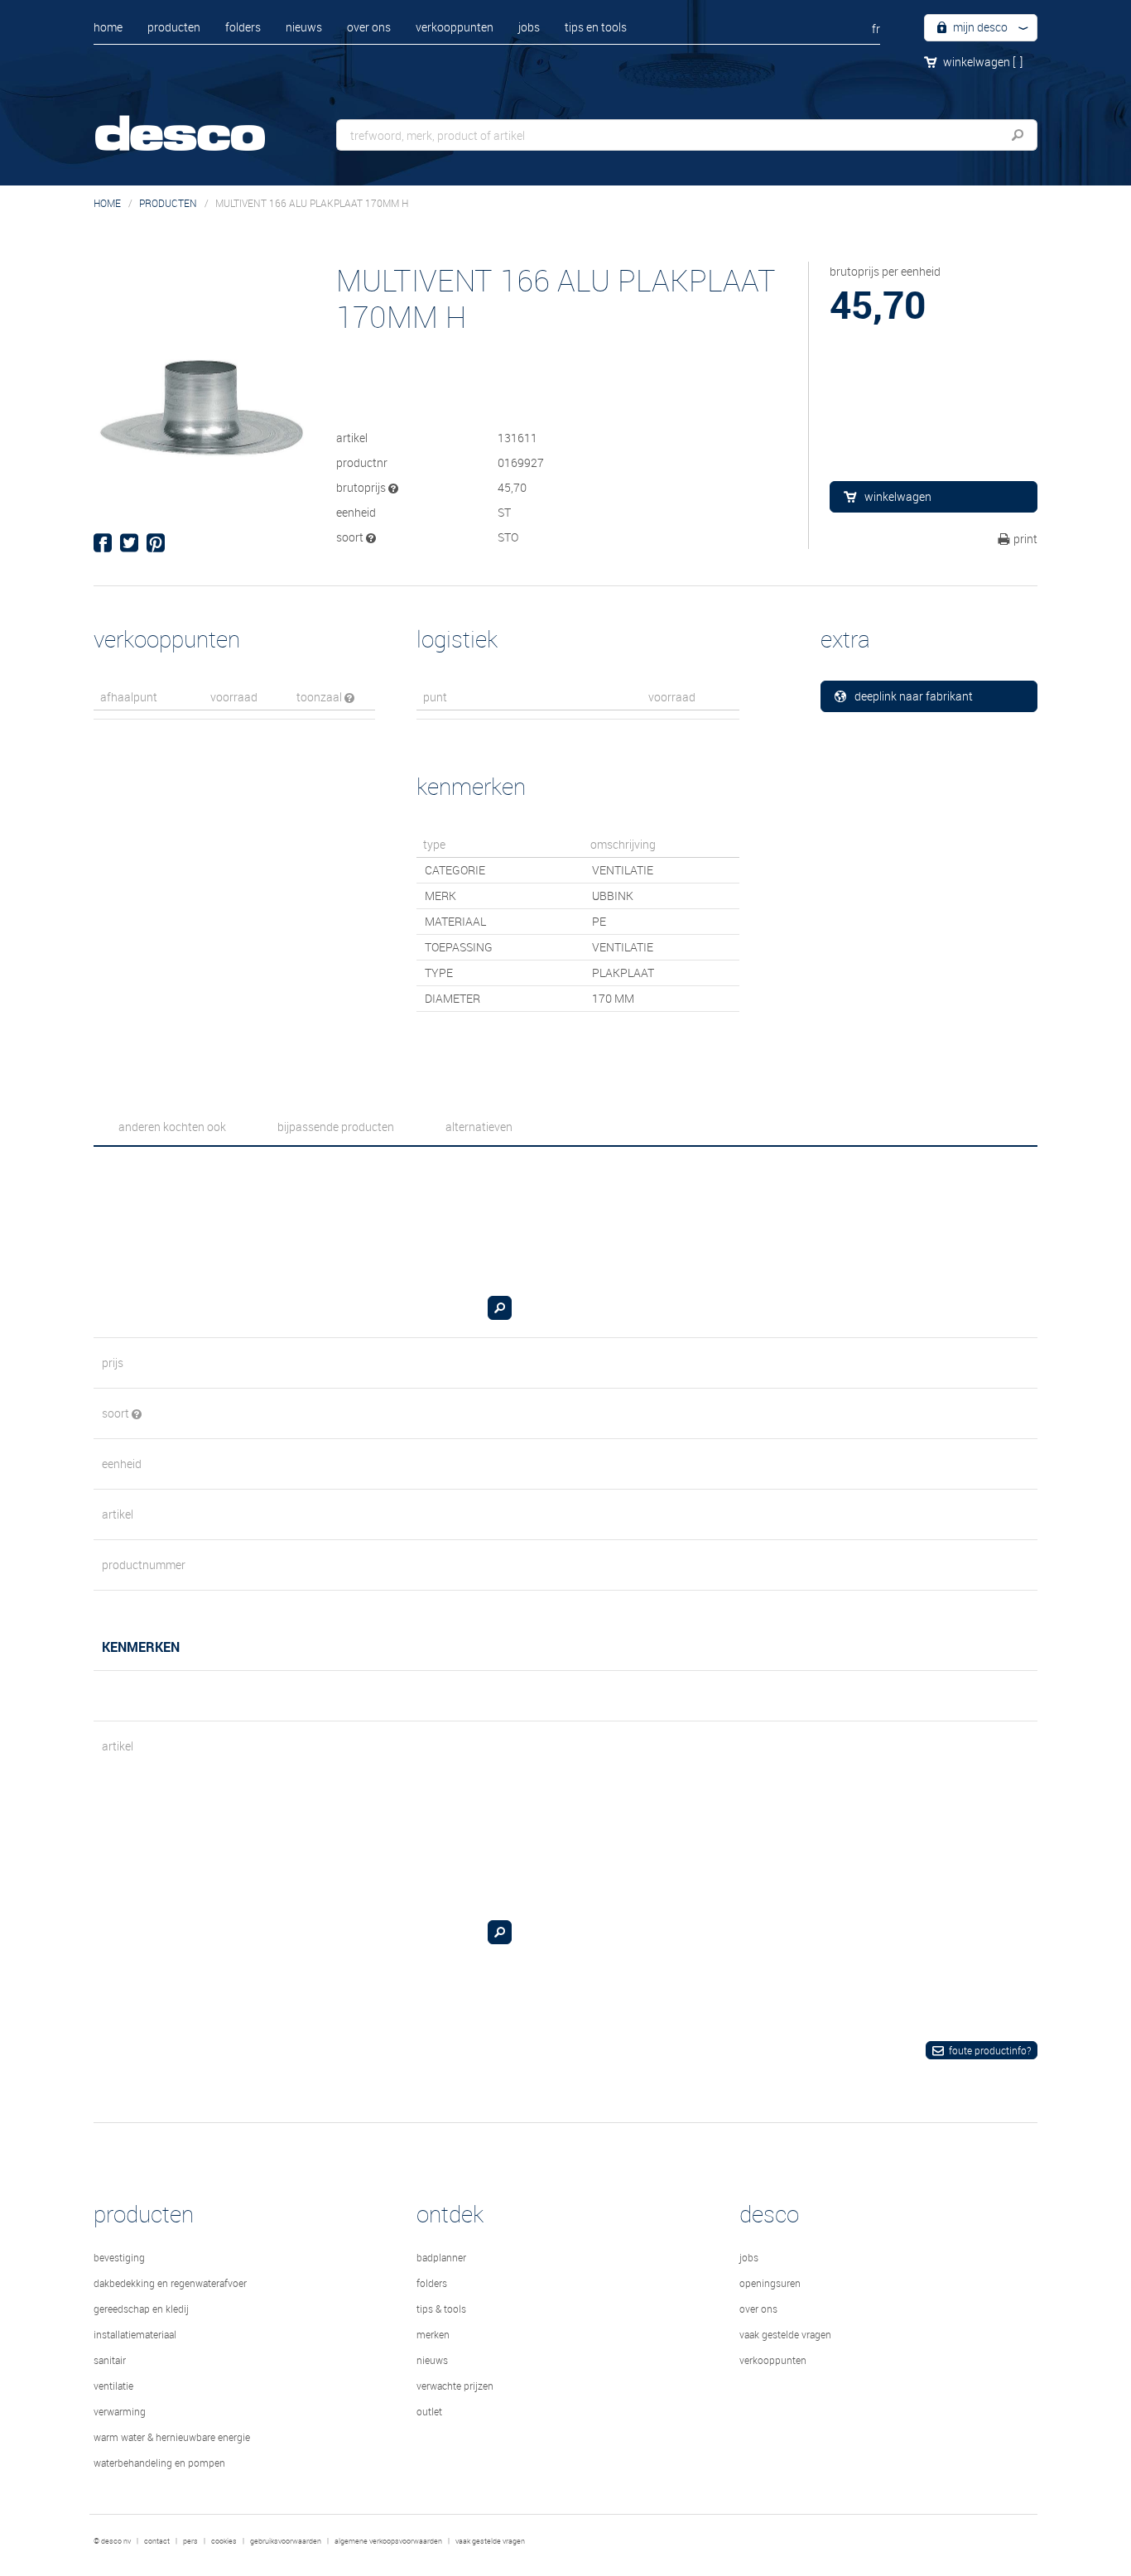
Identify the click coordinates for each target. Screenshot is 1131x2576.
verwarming (120, 2411)
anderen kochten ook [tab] (172, 1127)
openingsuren (770, 2283)
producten (174, 27)
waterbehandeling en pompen (159, 2463)
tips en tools (596, 27)
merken (433, 2334)
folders (243, 27)
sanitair (110, 2360)
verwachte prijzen (455, 2386)
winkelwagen (983, 62)
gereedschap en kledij (141, 2309)
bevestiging (119, 2257)
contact (157, 2541)
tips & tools (441, 2309)
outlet (429, 2411)
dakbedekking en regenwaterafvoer (170, 2283)
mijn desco (979, 27)
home (108, 27)
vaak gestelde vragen (785, 2334)
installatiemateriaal (135, 2334)
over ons (369, 27)
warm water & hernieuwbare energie (172, 2437)
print (1025, 539)
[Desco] (197, 122)
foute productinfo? (990, 2050)
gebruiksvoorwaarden (286, 2541)
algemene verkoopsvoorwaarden (388, 2541)
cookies (224, 2541)
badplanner (441, 2257)
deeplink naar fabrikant (914, 696)
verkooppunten (455, 27)
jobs (529, 27)
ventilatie (113, 2386)
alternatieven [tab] (479, 1127)
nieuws (304, 27)
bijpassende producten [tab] (336, 1127)
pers (190, 2541)
